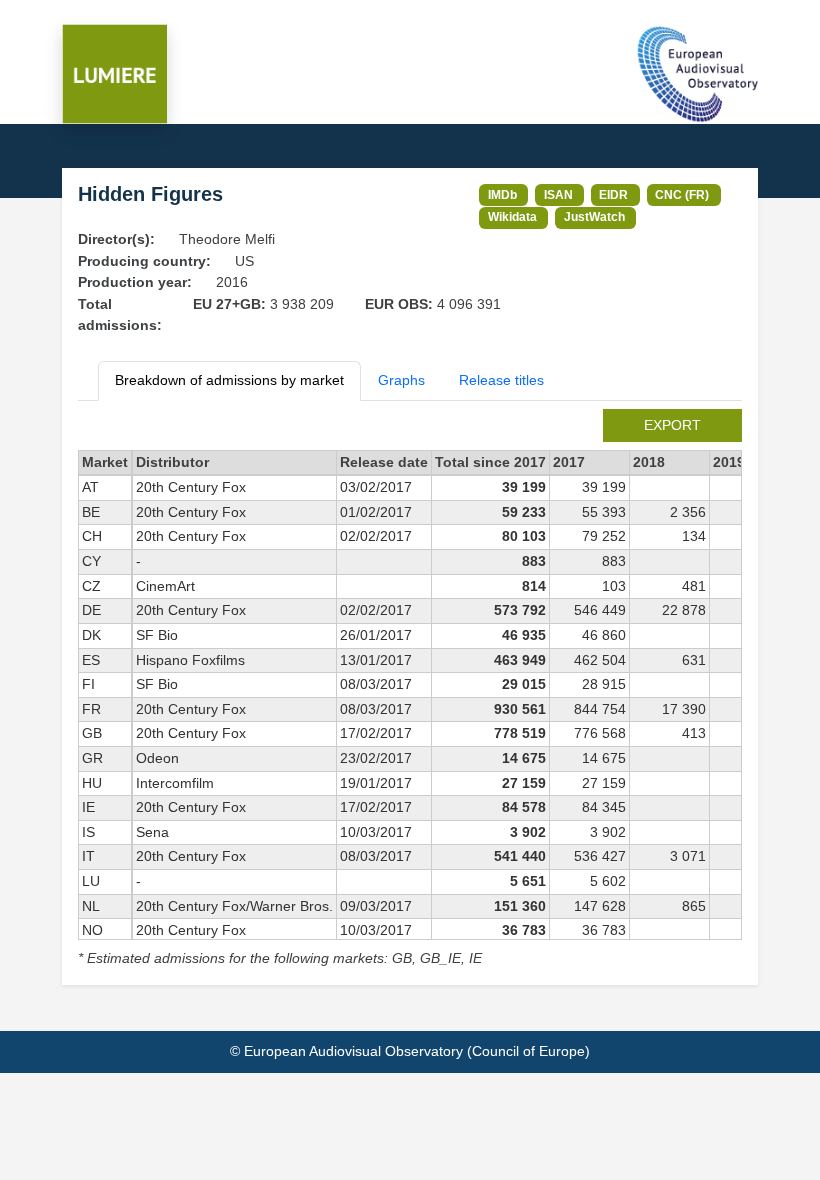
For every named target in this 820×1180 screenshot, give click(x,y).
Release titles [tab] (501, 380)
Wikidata (512, 216)
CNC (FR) (682, 194)
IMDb (502, 194)
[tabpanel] (410, 689)
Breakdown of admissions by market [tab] (229, 380)
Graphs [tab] (401, 380)
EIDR (613, 194)
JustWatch (594, 216)
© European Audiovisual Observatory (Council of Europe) (410, 1051)
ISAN (558, 194)
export (672, 425)
